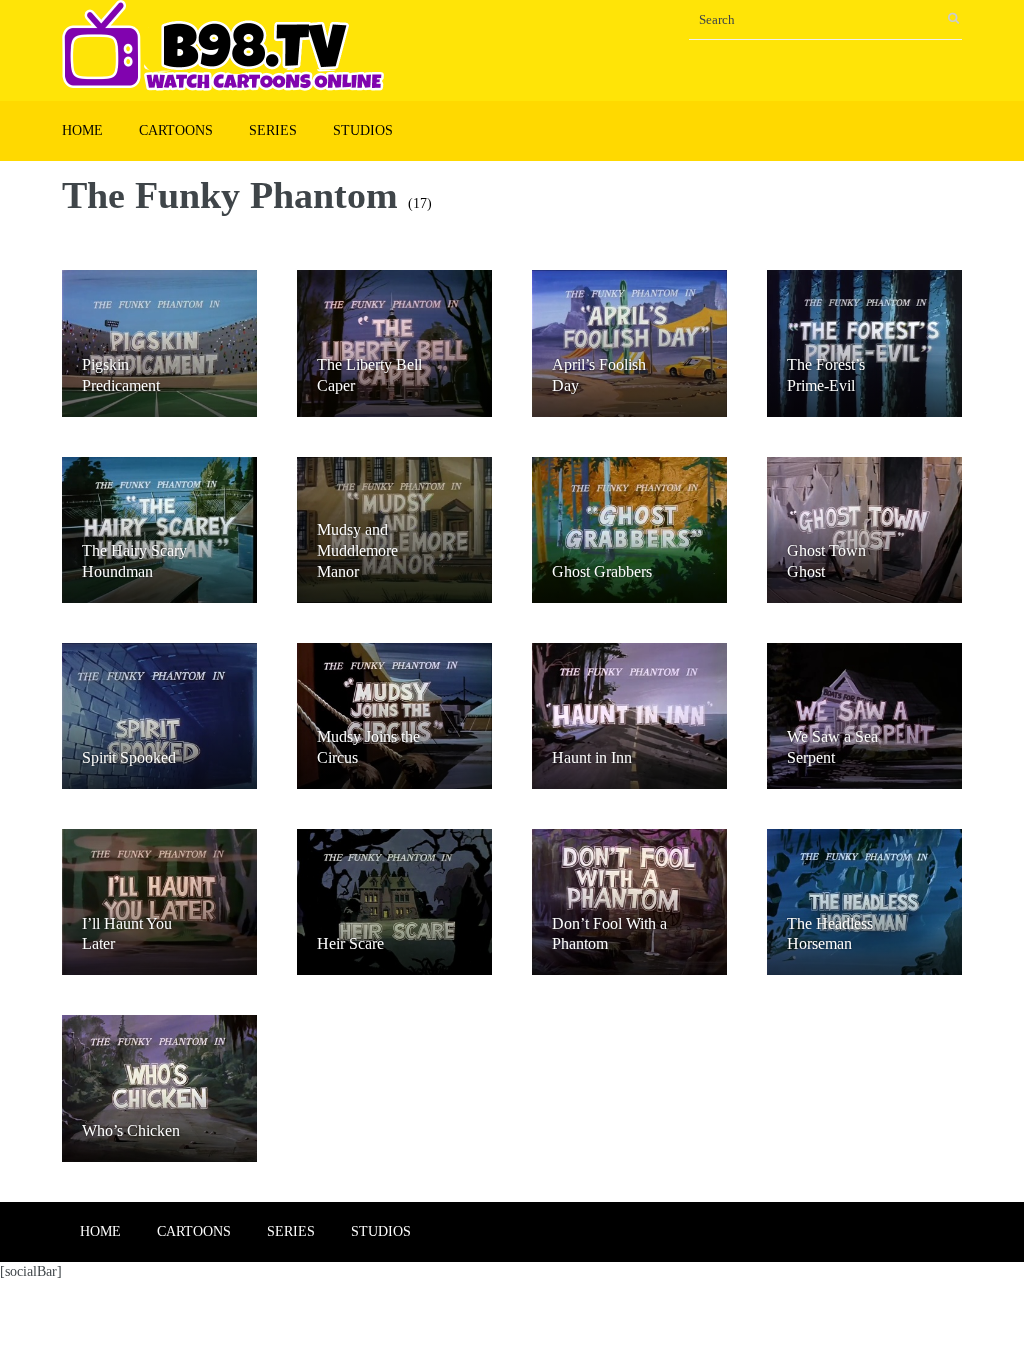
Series (273, 130)
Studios (363, 130)
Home (82, 130)
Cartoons (176, 130)
